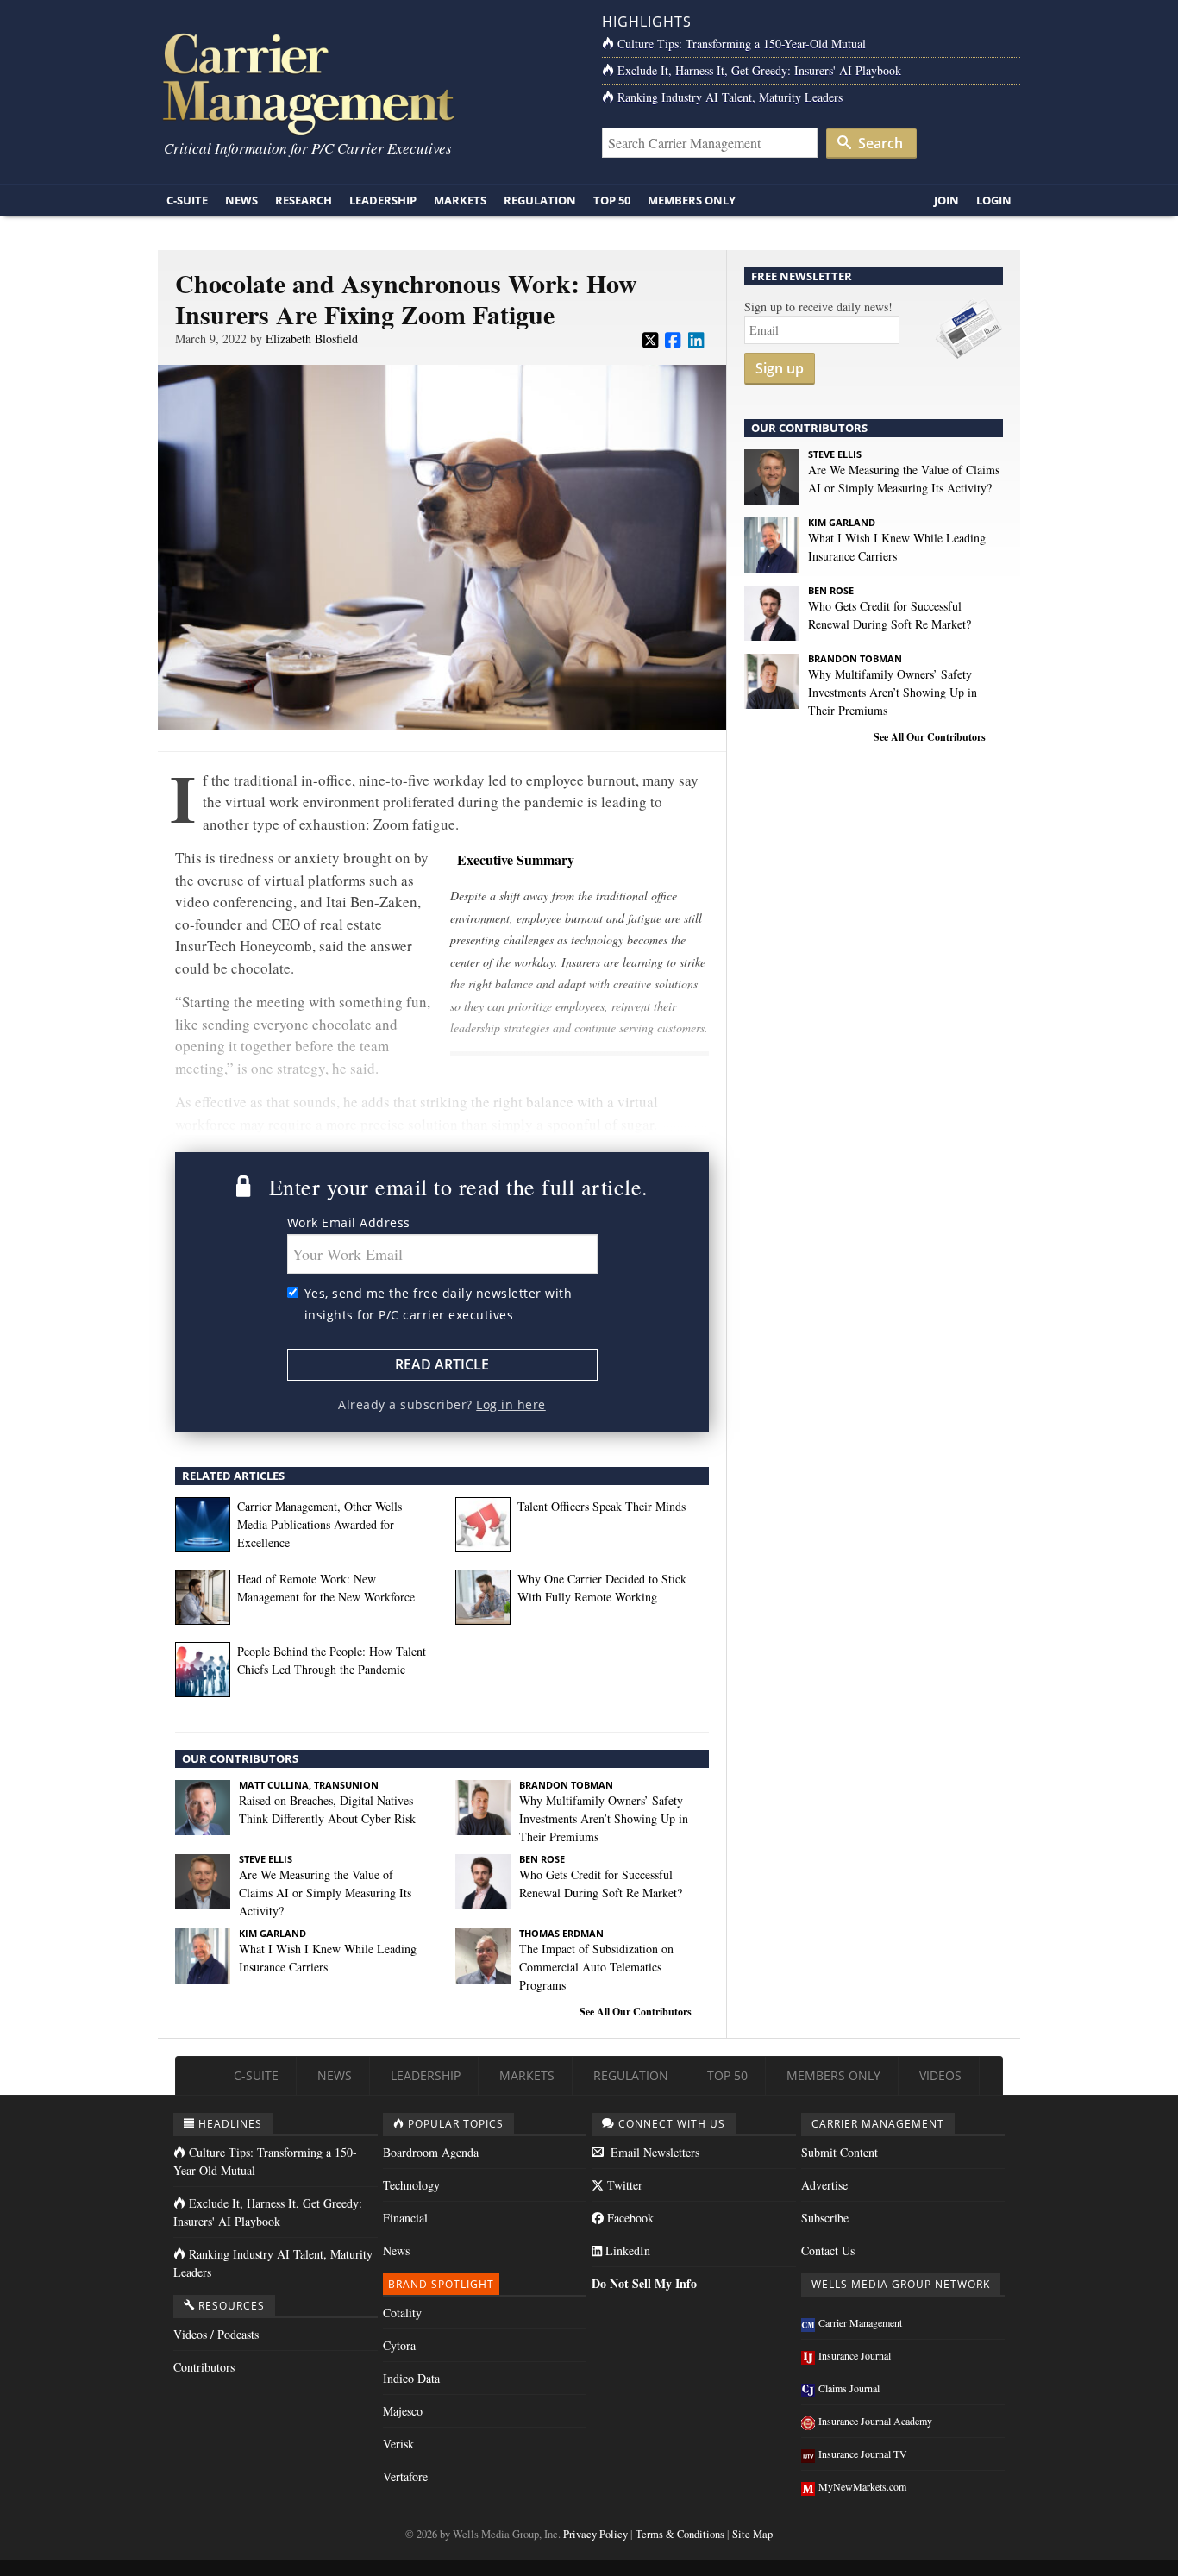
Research (304, 200)
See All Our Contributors (636, 2012)
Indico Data (411, 2378)
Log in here (511, 1404)
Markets (460, 200)
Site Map (752, 2534)
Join (946, 200)
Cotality (402, 2313)
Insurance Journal (855, 2355)
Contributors (204, 2367)
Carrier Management (860, 2322)
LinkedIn (626, 2250)
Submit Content (840, 2152)
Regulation (540, 200)
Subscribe (825, 2218)
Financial (405, 2218)
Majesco (403, 2411)
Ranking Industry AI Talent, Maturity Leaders (730, 97)
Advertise (824, 2185)
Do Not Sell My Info (644, 2283)
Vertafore (405, 2476)
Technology (411, 2185)
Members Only (692, 200)
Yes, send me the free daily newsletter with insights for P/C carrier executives (439, 1304)
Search (879, 143)
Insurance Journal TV (863, 2454)
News (241, 200)
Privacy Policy (595, 2534)
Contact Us (828, 2250)
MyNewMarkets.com (862, 2486)
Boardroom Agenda (431, 2152)
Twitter (623, 2185)
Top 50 (612, 200)
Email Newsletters (653, 2152)
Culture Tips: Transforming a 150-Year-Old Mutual (742, 44)
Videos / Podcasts (216, 2334)
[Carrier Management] (367, 82)
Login (994, 200)
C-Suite (187, 200)
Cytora (399, 2345)
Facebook (629, 2218)
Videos (940, 2075)
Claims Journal (849, 2388)
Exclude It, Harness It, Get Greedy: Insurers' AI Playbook (759, 70)
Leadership (383, 200)
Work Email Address (349, 1222)
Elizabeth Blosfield (312, 338)
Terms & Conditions (680, 2534)
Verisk (398, 2444)
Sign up (780, 368)
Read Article (442, 1364)
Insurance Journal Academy (875, 2421)
